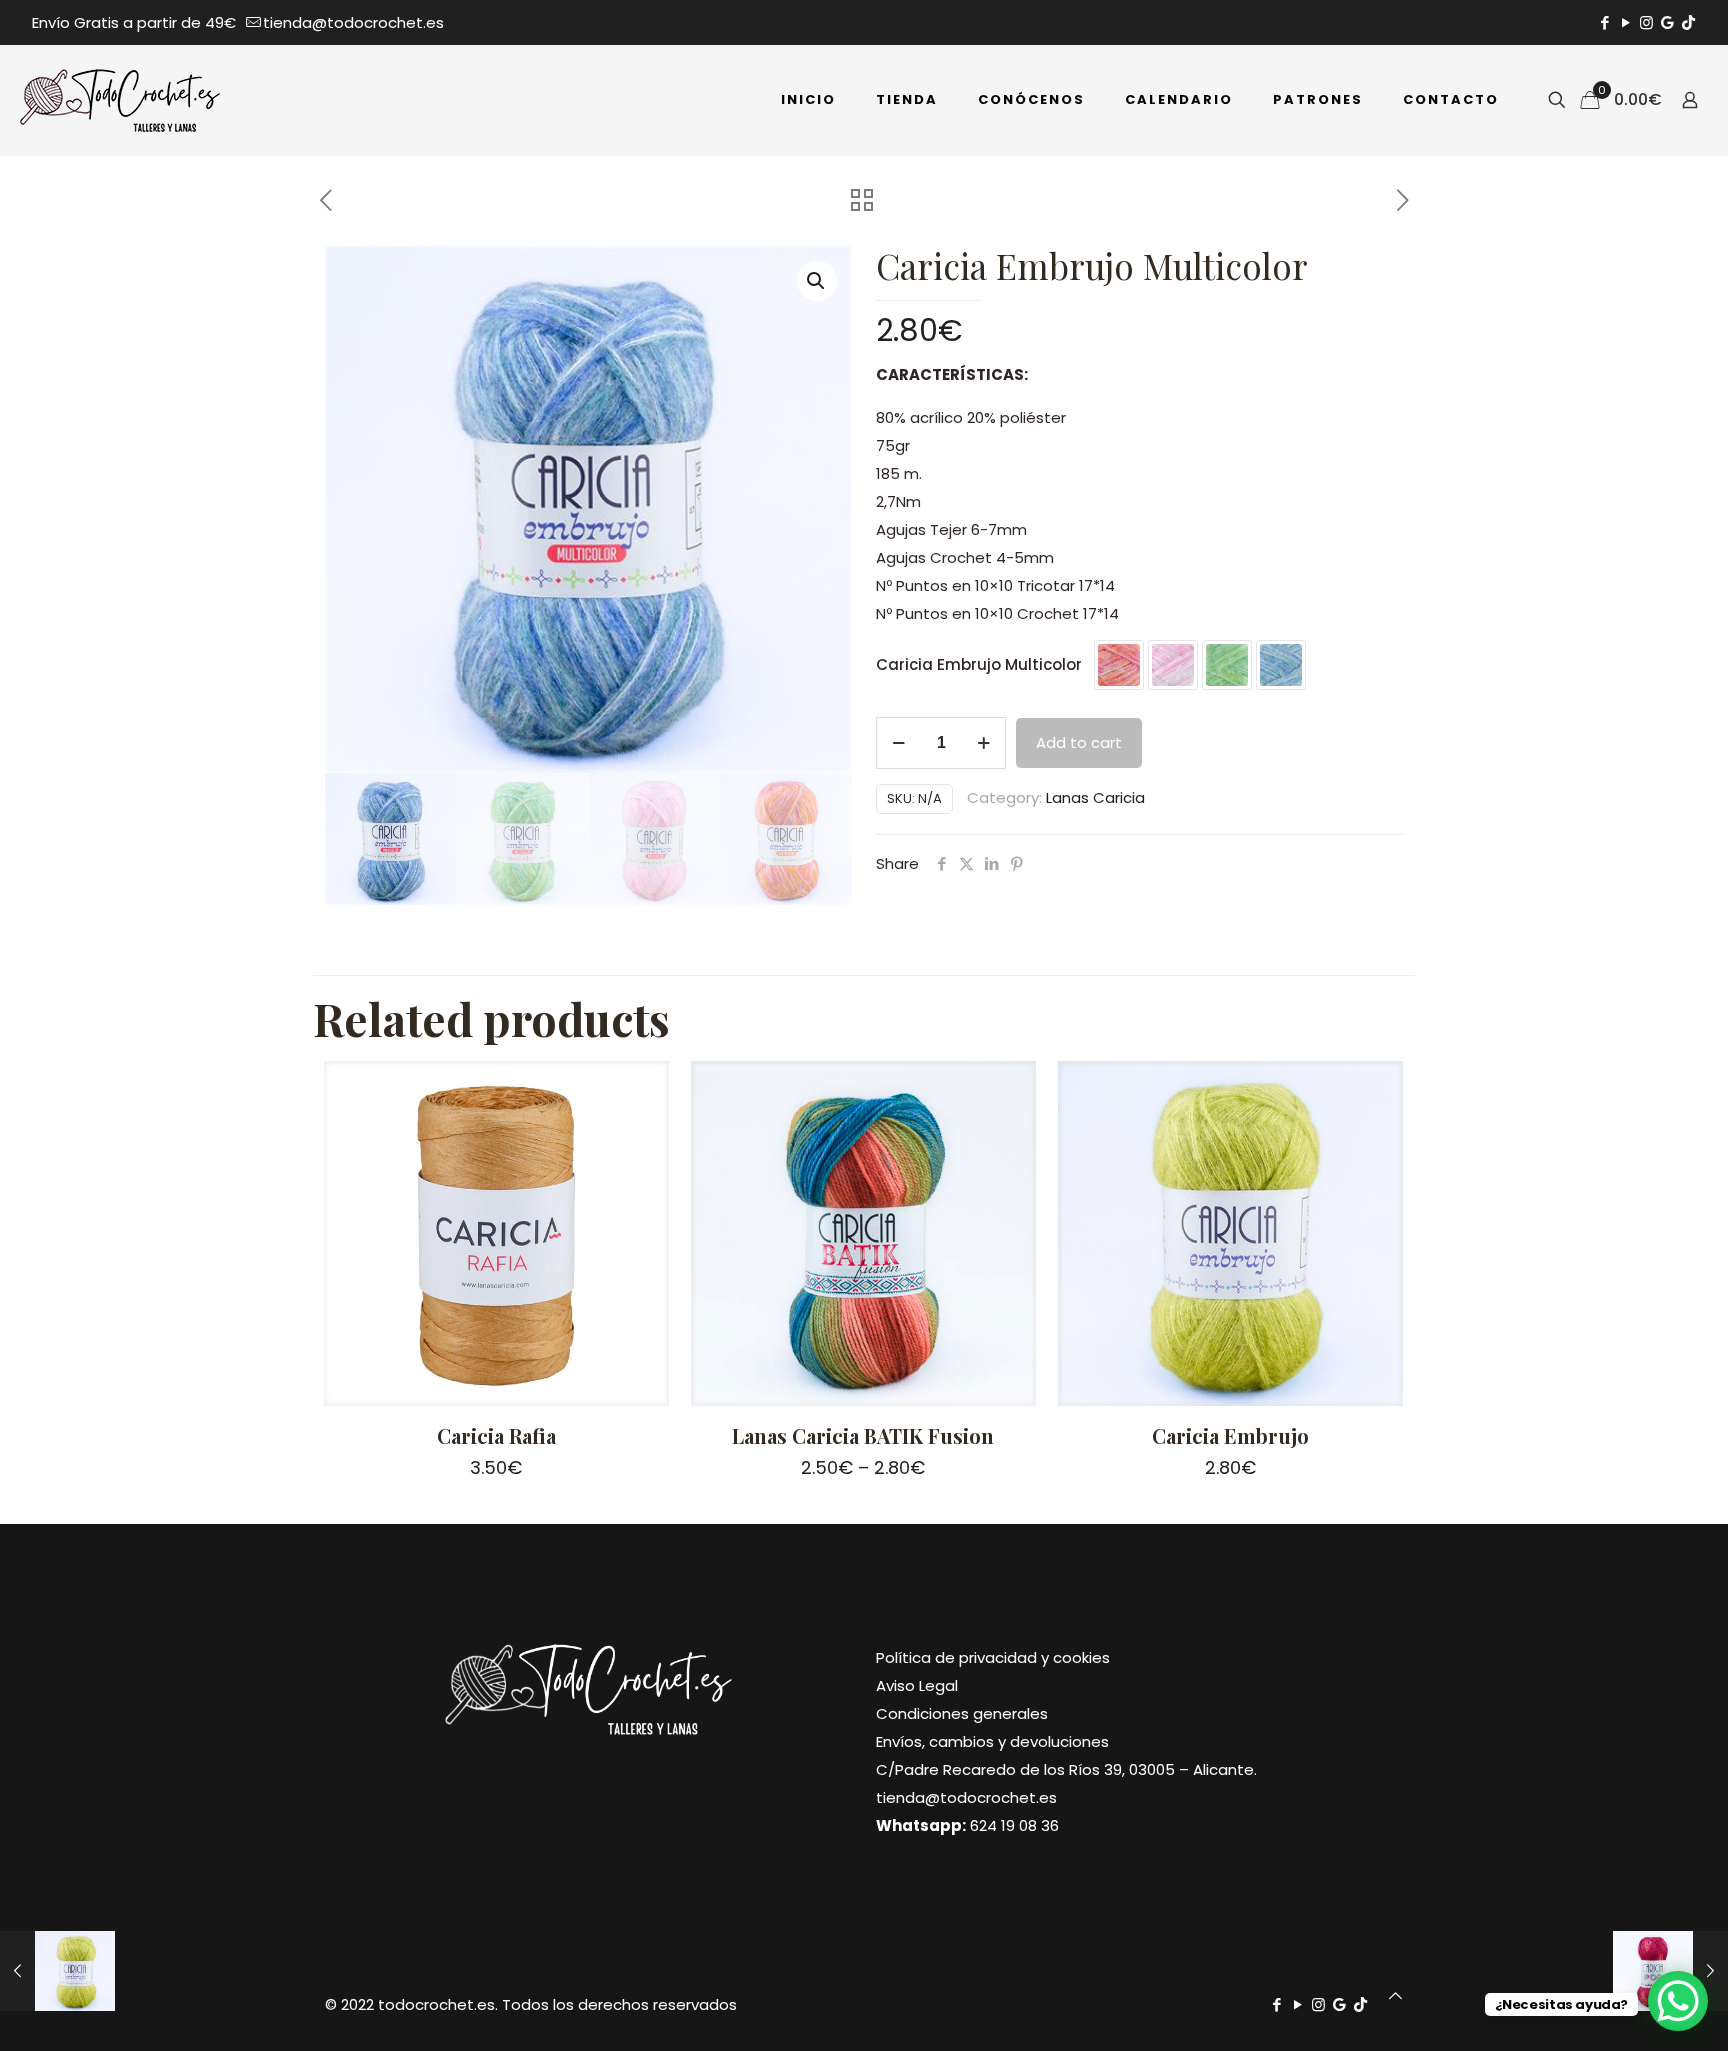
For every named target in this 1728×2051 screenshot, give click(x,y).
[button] (817, 281)
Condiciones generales (962, 1713)
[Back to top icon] (1395, 1996)
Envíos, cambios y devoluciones (992, 1741)
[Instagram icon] (1646, 22)
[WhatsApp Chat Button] (1678, 2001)
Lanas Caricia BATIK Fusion (863, 1435)
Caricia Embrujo (1230, 1435)
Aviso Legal (917, 1685)
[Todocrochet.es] (120, 100)
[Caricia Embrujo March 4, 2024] (57, 1971)
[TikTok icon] (1688, 22)
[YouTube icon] (1625, 22)
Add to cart (1079, 742)
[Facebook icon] (1604, 22)
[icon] (1667, 22)
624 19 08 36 (1014, 1825)
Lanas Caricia (1095, 797)
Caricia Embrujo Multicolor (979, 664)
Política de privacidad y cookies (993, 1657)
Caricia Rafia (496, 1435)
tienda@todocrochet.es (353, 22)
